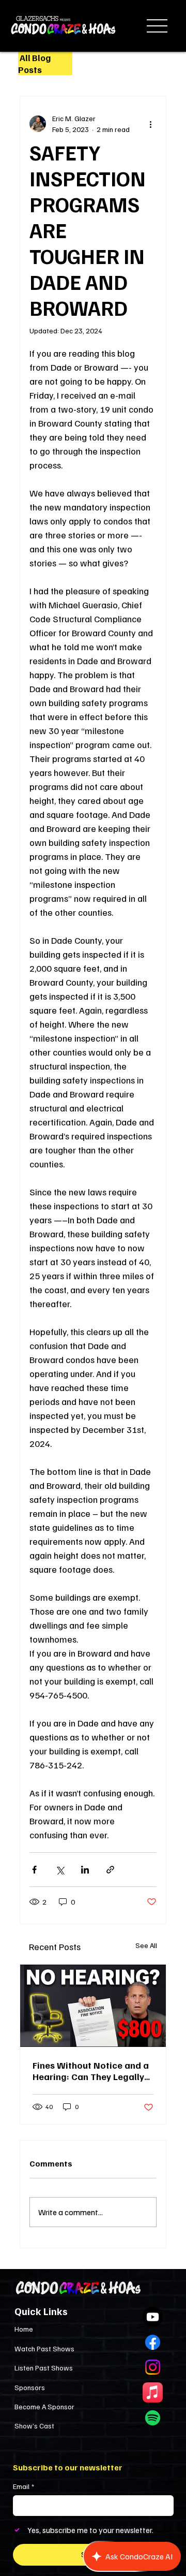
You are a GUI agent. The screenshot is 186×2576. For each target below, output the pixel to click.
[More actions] (150, 124)
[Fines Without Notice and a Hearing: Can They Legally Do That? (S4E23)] (93, 2006)
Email (24, 2486)
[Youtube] (153, 2317)
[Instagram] (153, 2367)
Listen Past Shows (44, 2368)
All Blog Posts (34, 63)
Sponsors (30, 2387)
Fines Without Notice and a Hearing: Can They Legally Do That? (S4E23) (91, 2071)
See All (146, 1945)
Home (24, 2329)
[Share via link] (110, 1870)
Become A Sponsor (44, 2406)
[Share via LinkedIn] (85, 1870)
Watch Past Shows (44, 2348)
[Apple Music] (153, 2392)
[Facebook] (153, 2342)
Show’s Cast (34, 2426)
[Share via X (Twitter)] (60, 1870)
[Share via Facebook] (34, 1870)
